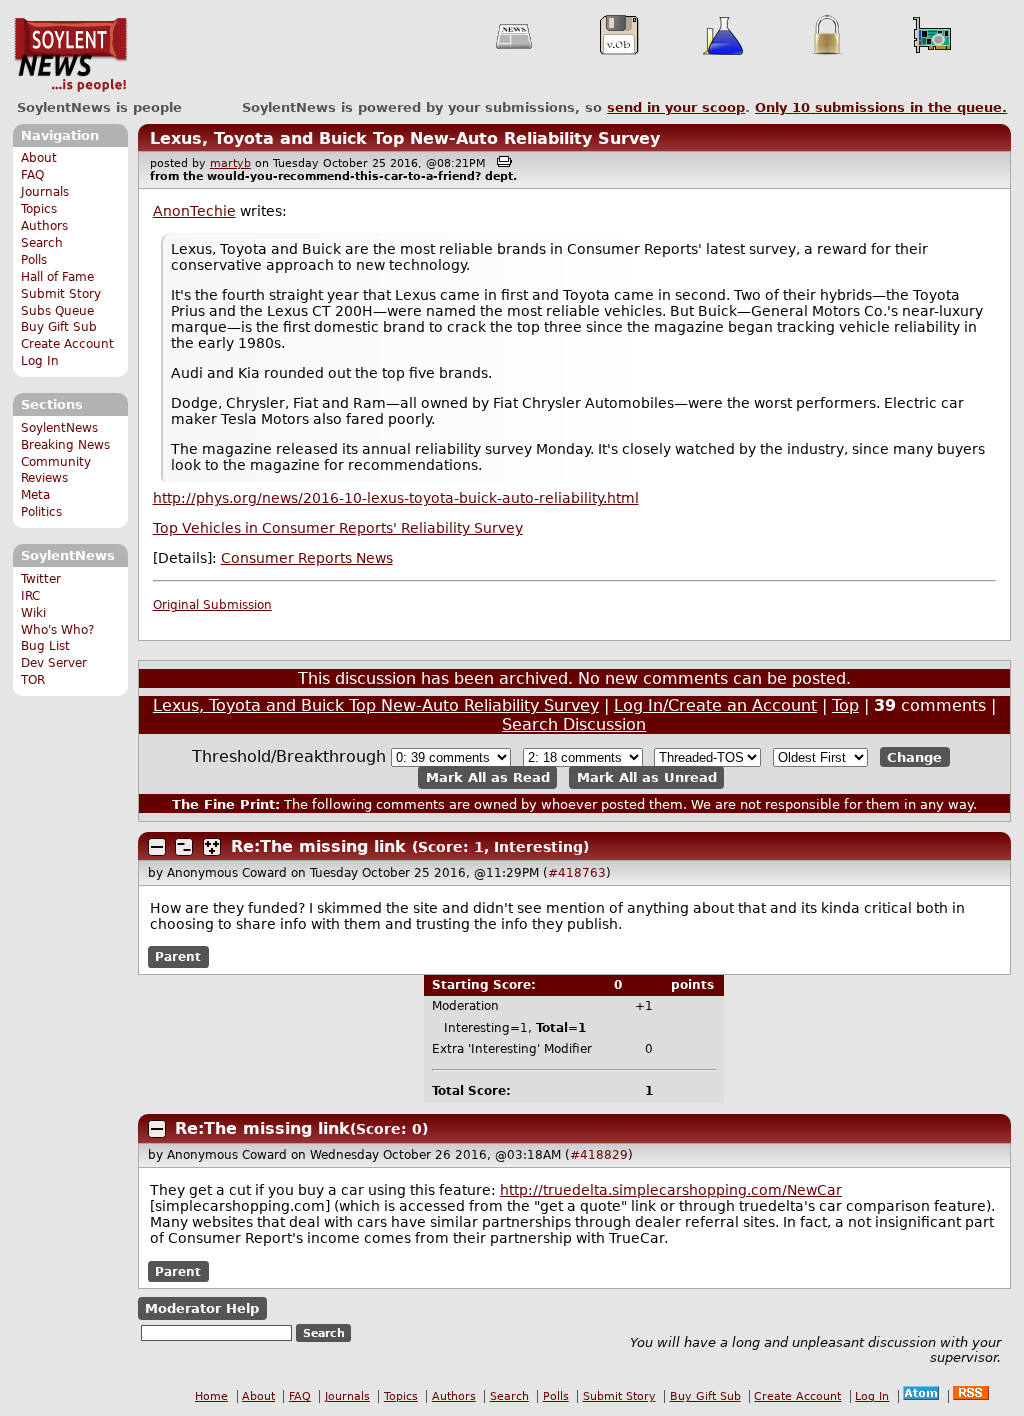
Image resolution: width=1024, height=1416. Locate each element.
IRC (30, 596)
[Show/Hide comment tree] (184, 847)
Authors (44, 226)
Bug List (45, 646)
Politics (41, 512)
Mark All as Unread (647, 777)
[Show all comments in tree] (212, 847)
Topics (39, 209)
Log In (40, 361)
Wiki (33, 613)
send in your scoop (676, 107)
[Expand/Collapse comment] (157, 847)
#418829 (599, 1155)
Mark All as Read (488, 777)
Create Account (67, 344)
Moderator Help (202, 1308)
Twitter (41, 579)
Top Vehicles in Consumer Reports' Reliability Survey (338, 528)
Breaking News (65, 445)
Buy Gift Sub (59, 327)
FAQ (32, 175)
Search (42, 243)
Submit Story (61, 294)
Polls (34, 260)
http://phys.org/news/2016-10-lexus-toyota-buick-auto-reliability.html (396, 498)
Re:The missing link (318, 846)
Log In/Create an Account (715, 705)
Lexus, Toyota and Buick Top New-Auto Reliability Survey (405, 138)
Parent (178, 957)
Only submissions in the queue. (881, 107)
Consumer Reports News (307, 558)
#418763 (577, 873)
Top (845, 705)
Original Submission (212, 605)
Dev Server (54, 663)
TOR (33, 680)
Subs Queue (57, 311)
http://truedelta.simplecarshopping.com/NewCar (671, 1190)
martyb (230, 163)
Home (211, 1396)
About (39, 158)
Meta (35, 495)
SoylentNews (70, 55)
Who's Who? (57, 630)
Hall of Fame (57, 277)
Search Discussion (574, 724)
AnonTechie (194, 211)
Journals (45, 192)
